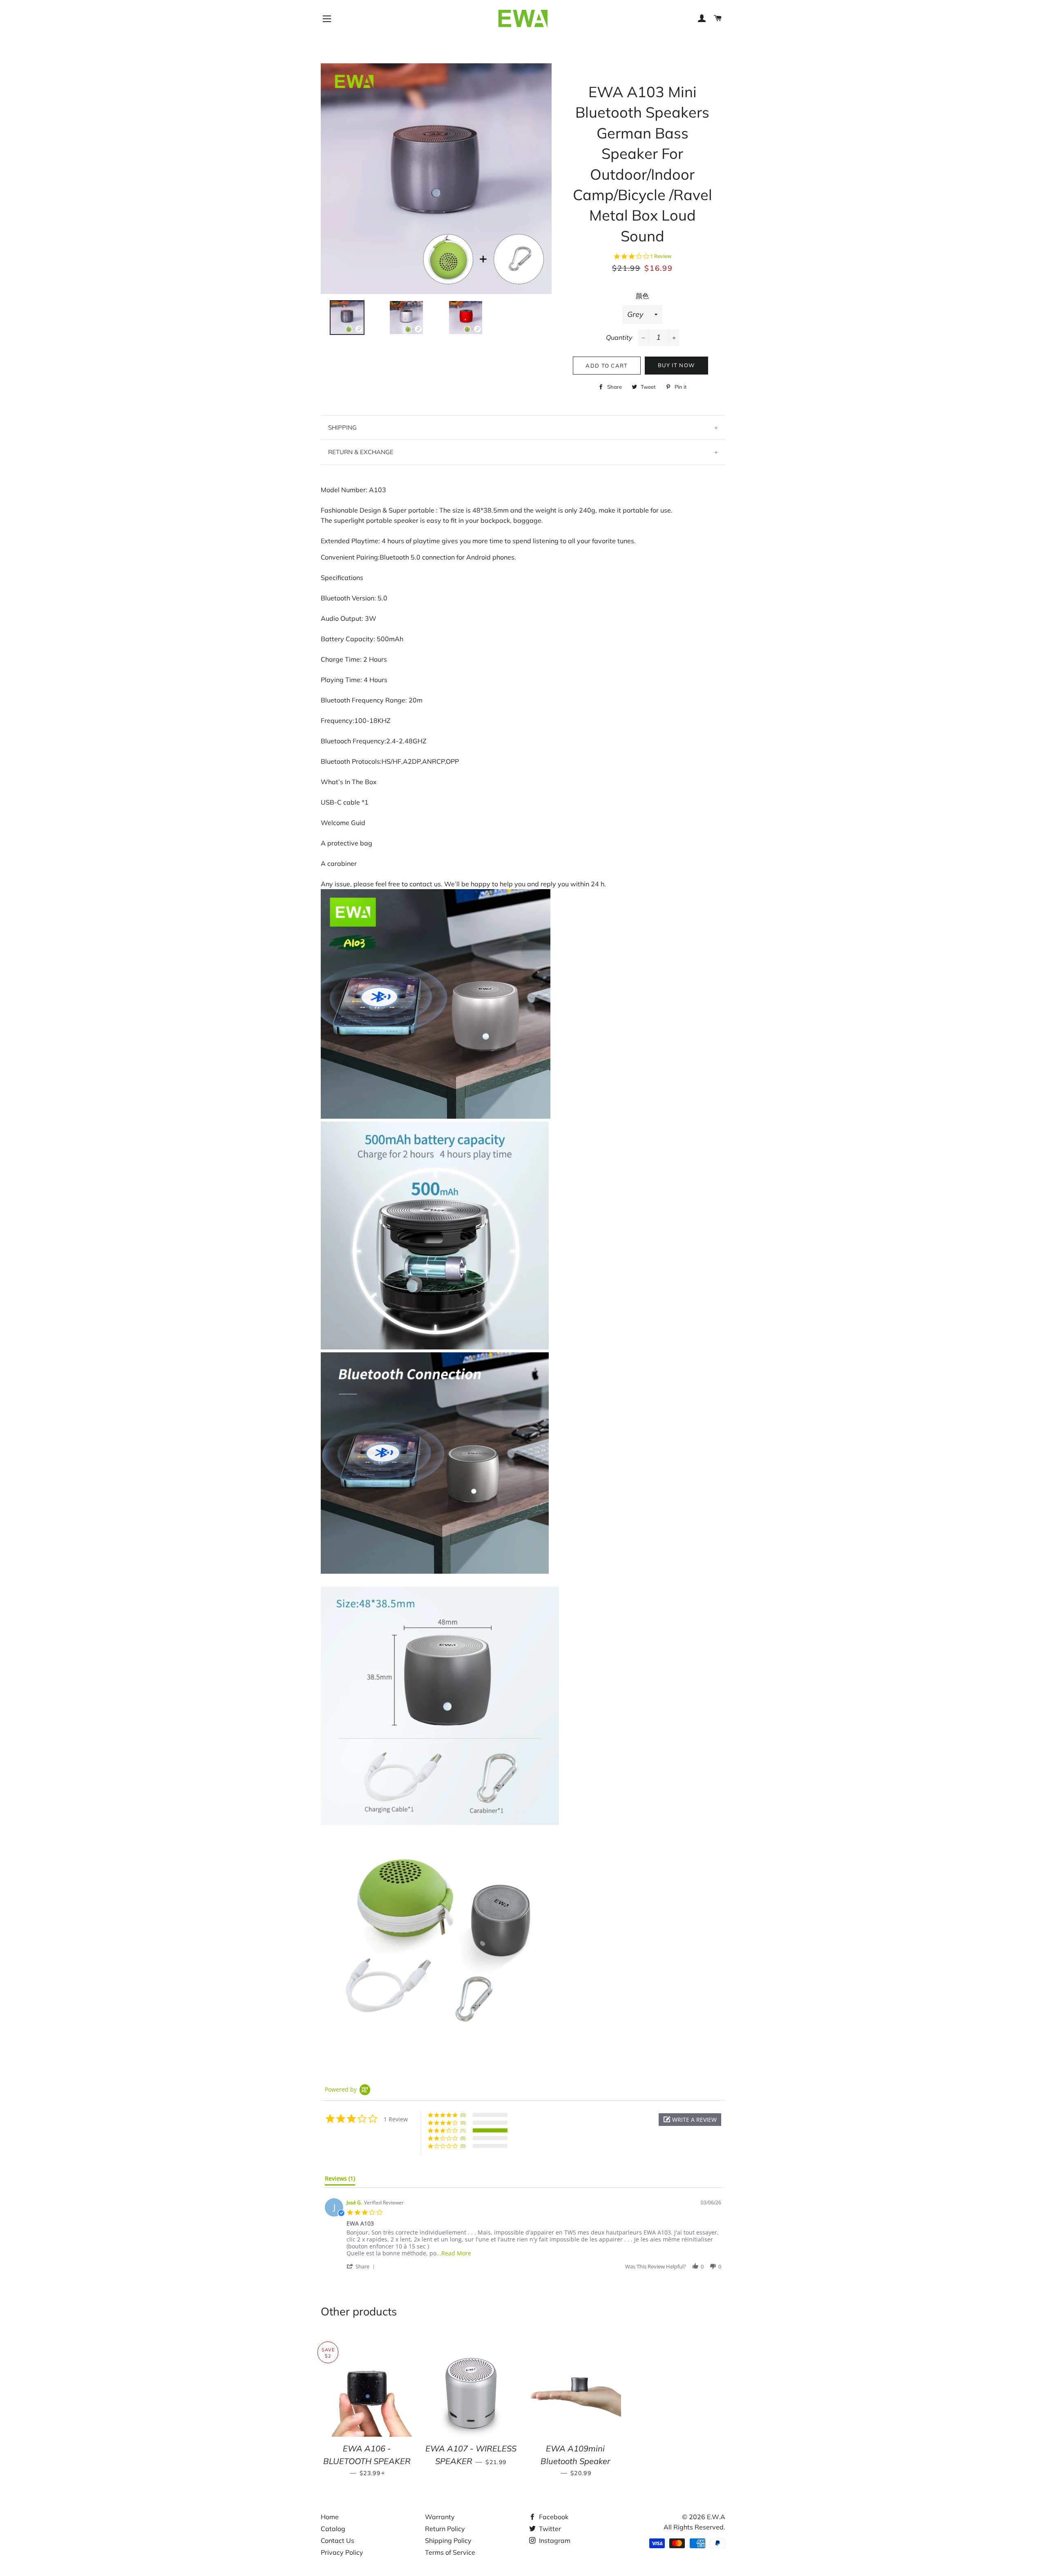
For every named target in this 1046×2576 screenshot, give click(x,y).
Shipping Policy (448, 2540)
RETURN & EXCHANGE (361, 452)
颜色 (642, 296)
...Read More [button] (454, 2253)
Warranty (440, 2517)
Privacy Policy (342, 2552)
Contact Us (337, 2540)
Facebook (553, 2517)
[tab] (340, 2180)
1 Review (661, 256)
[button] (690, 2120)
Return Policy (445, 2529)
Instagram (554, 2540)
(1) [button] (463, 2130)
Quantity (619, 337)
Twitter (549, 2529)
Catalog (333, 2529)
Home (330, 2517)
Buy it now (676, 365)
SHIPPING (342, 427)
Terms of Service (450, 2552)
